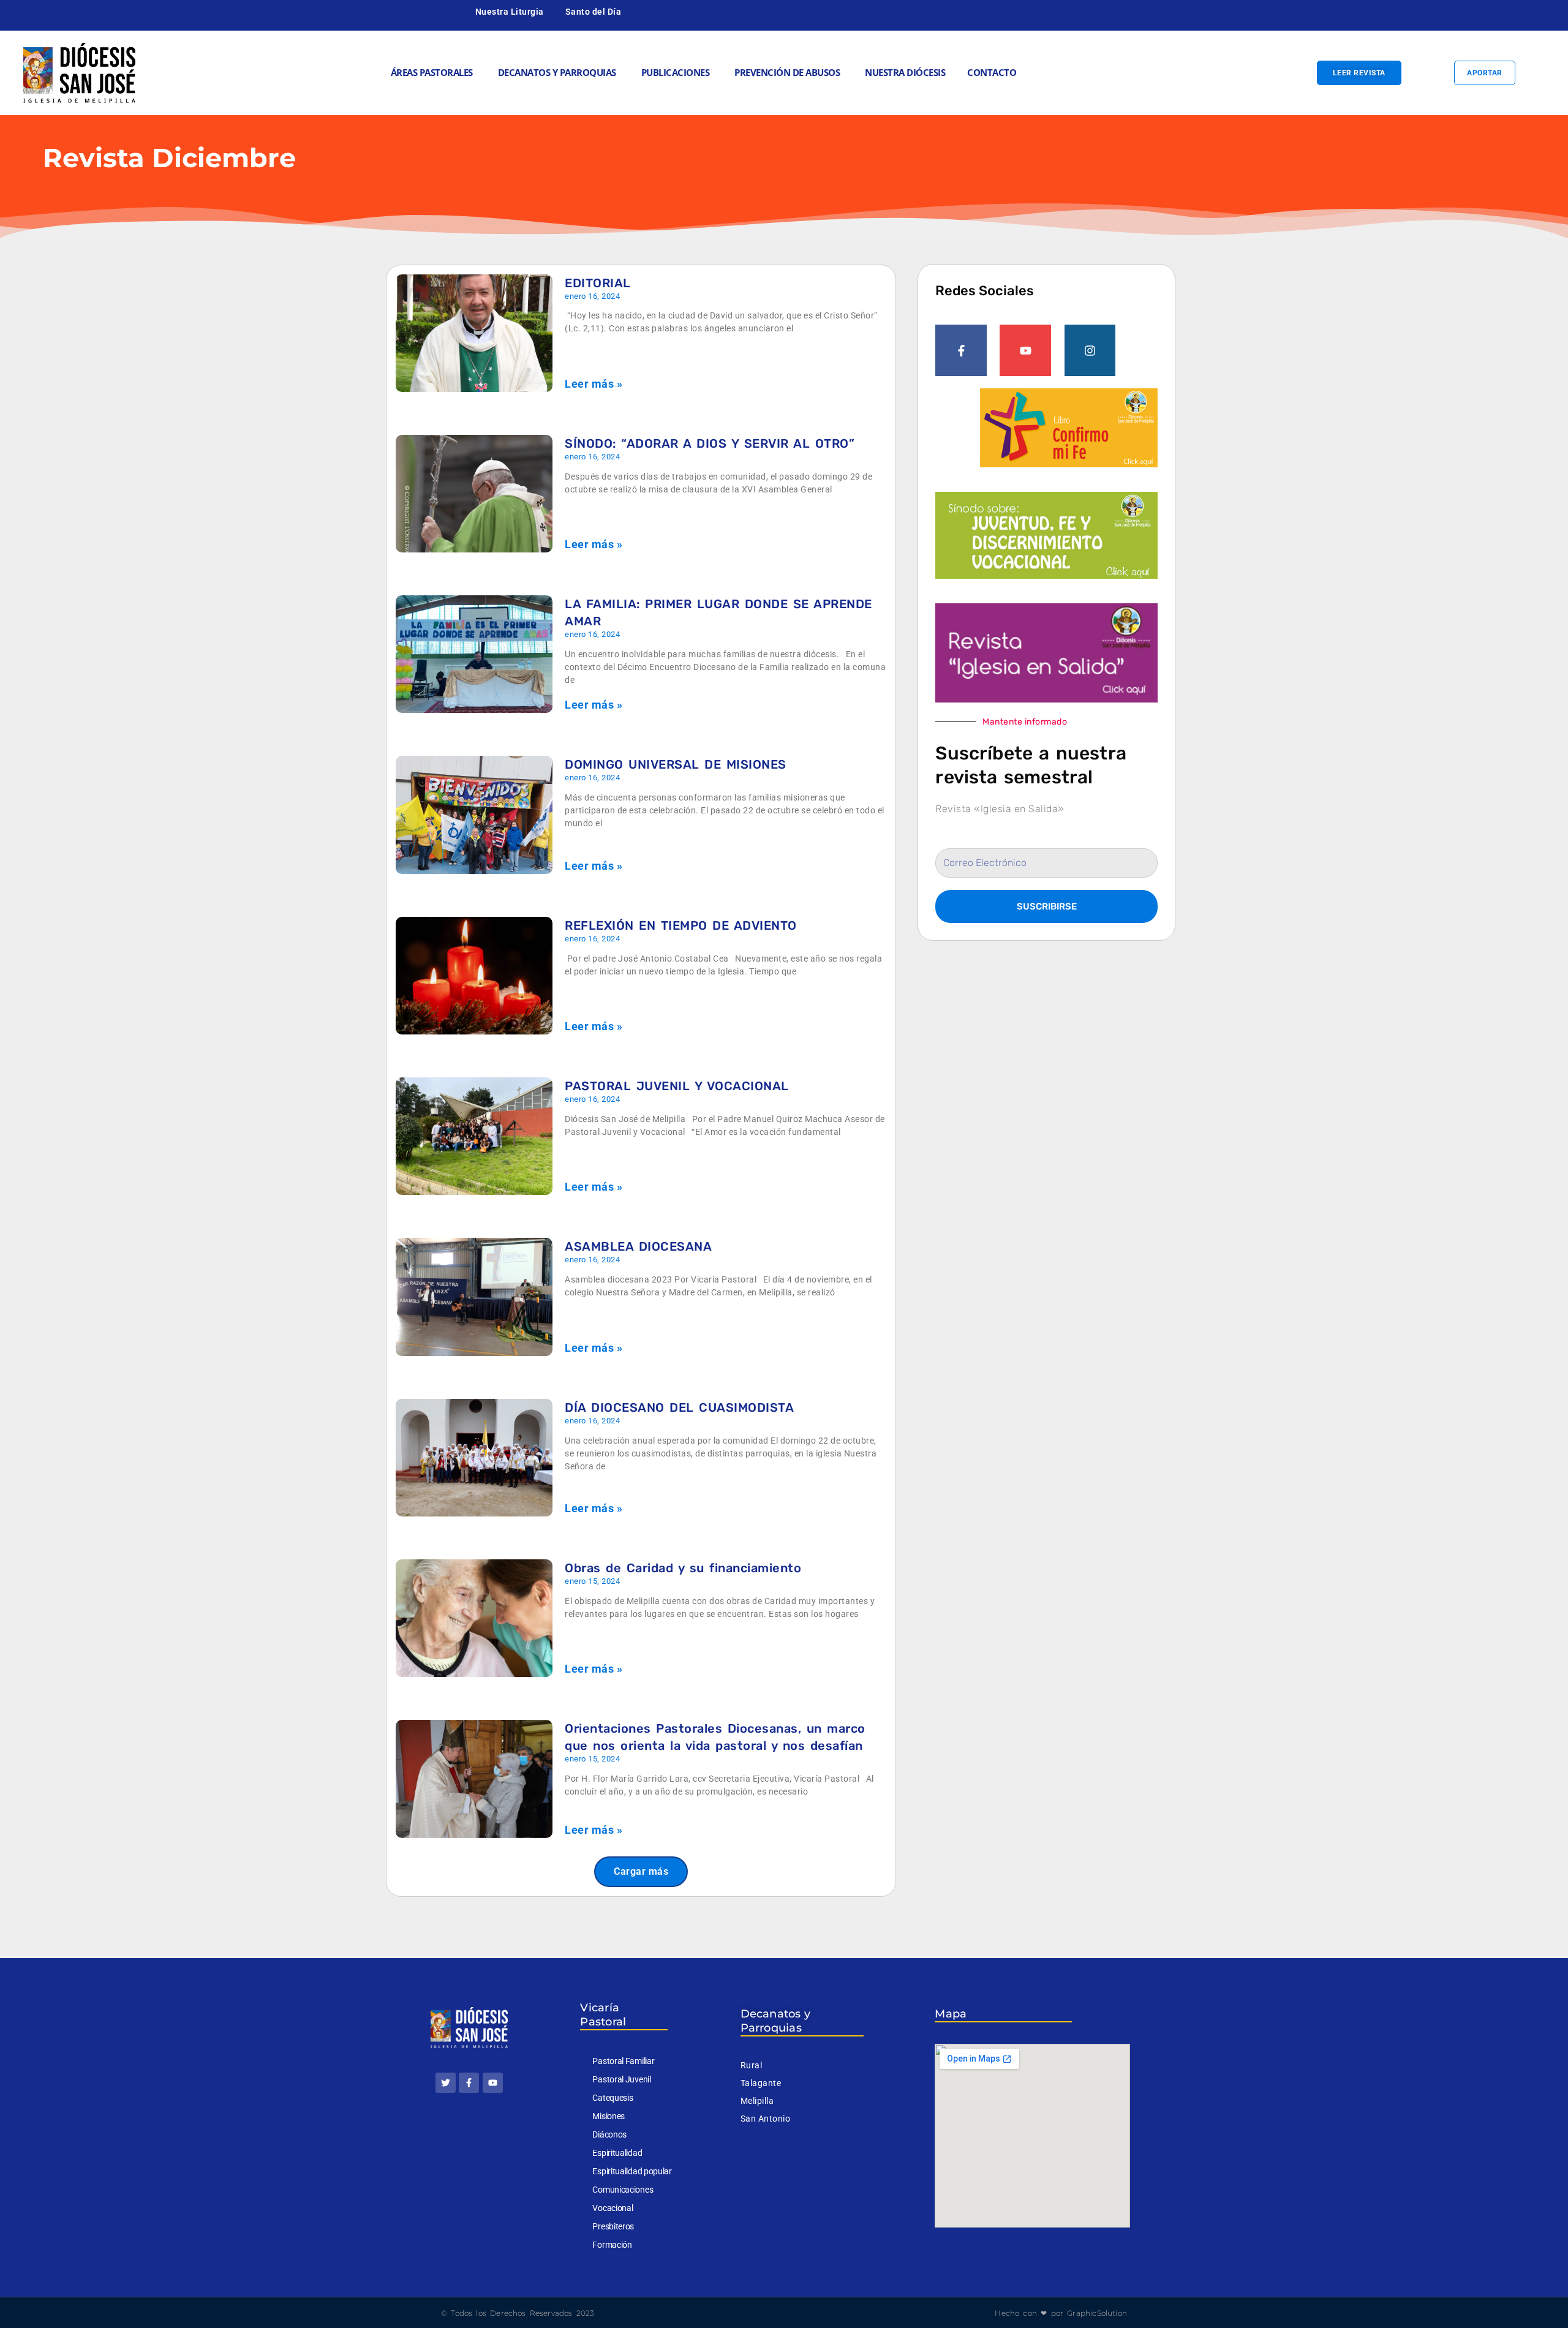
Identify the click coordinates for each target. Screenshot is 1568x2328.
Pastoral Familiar (623, 2061)
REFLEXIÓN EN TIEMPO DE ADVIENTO (681, 925)
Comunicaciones (623, 2190)
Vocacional (612, 2208)
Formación (612, 2245)
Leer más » (594, 384)
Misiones (609, 2116)
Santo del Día (594, 12)
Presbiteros (613, 2226)
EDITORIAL (598, 283)
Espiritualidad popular (632, 2171)
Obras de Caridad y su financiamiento (683, 1568)
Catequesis (612, 2098)
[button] (641, 1872)
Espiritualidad (617, 2153)
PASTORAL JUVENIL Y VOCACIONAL (677, 1086)
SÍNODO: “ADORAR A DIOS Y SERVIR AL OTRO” (710, 443)
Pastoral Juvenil (621, 2079)
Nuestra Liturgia (510, 12)
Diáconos (609, 2134)
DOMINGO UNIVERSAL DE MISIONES (676, 764)
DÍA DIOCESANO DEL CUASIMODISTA (679, 1407)
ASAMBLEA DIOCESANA (638, 1246)
